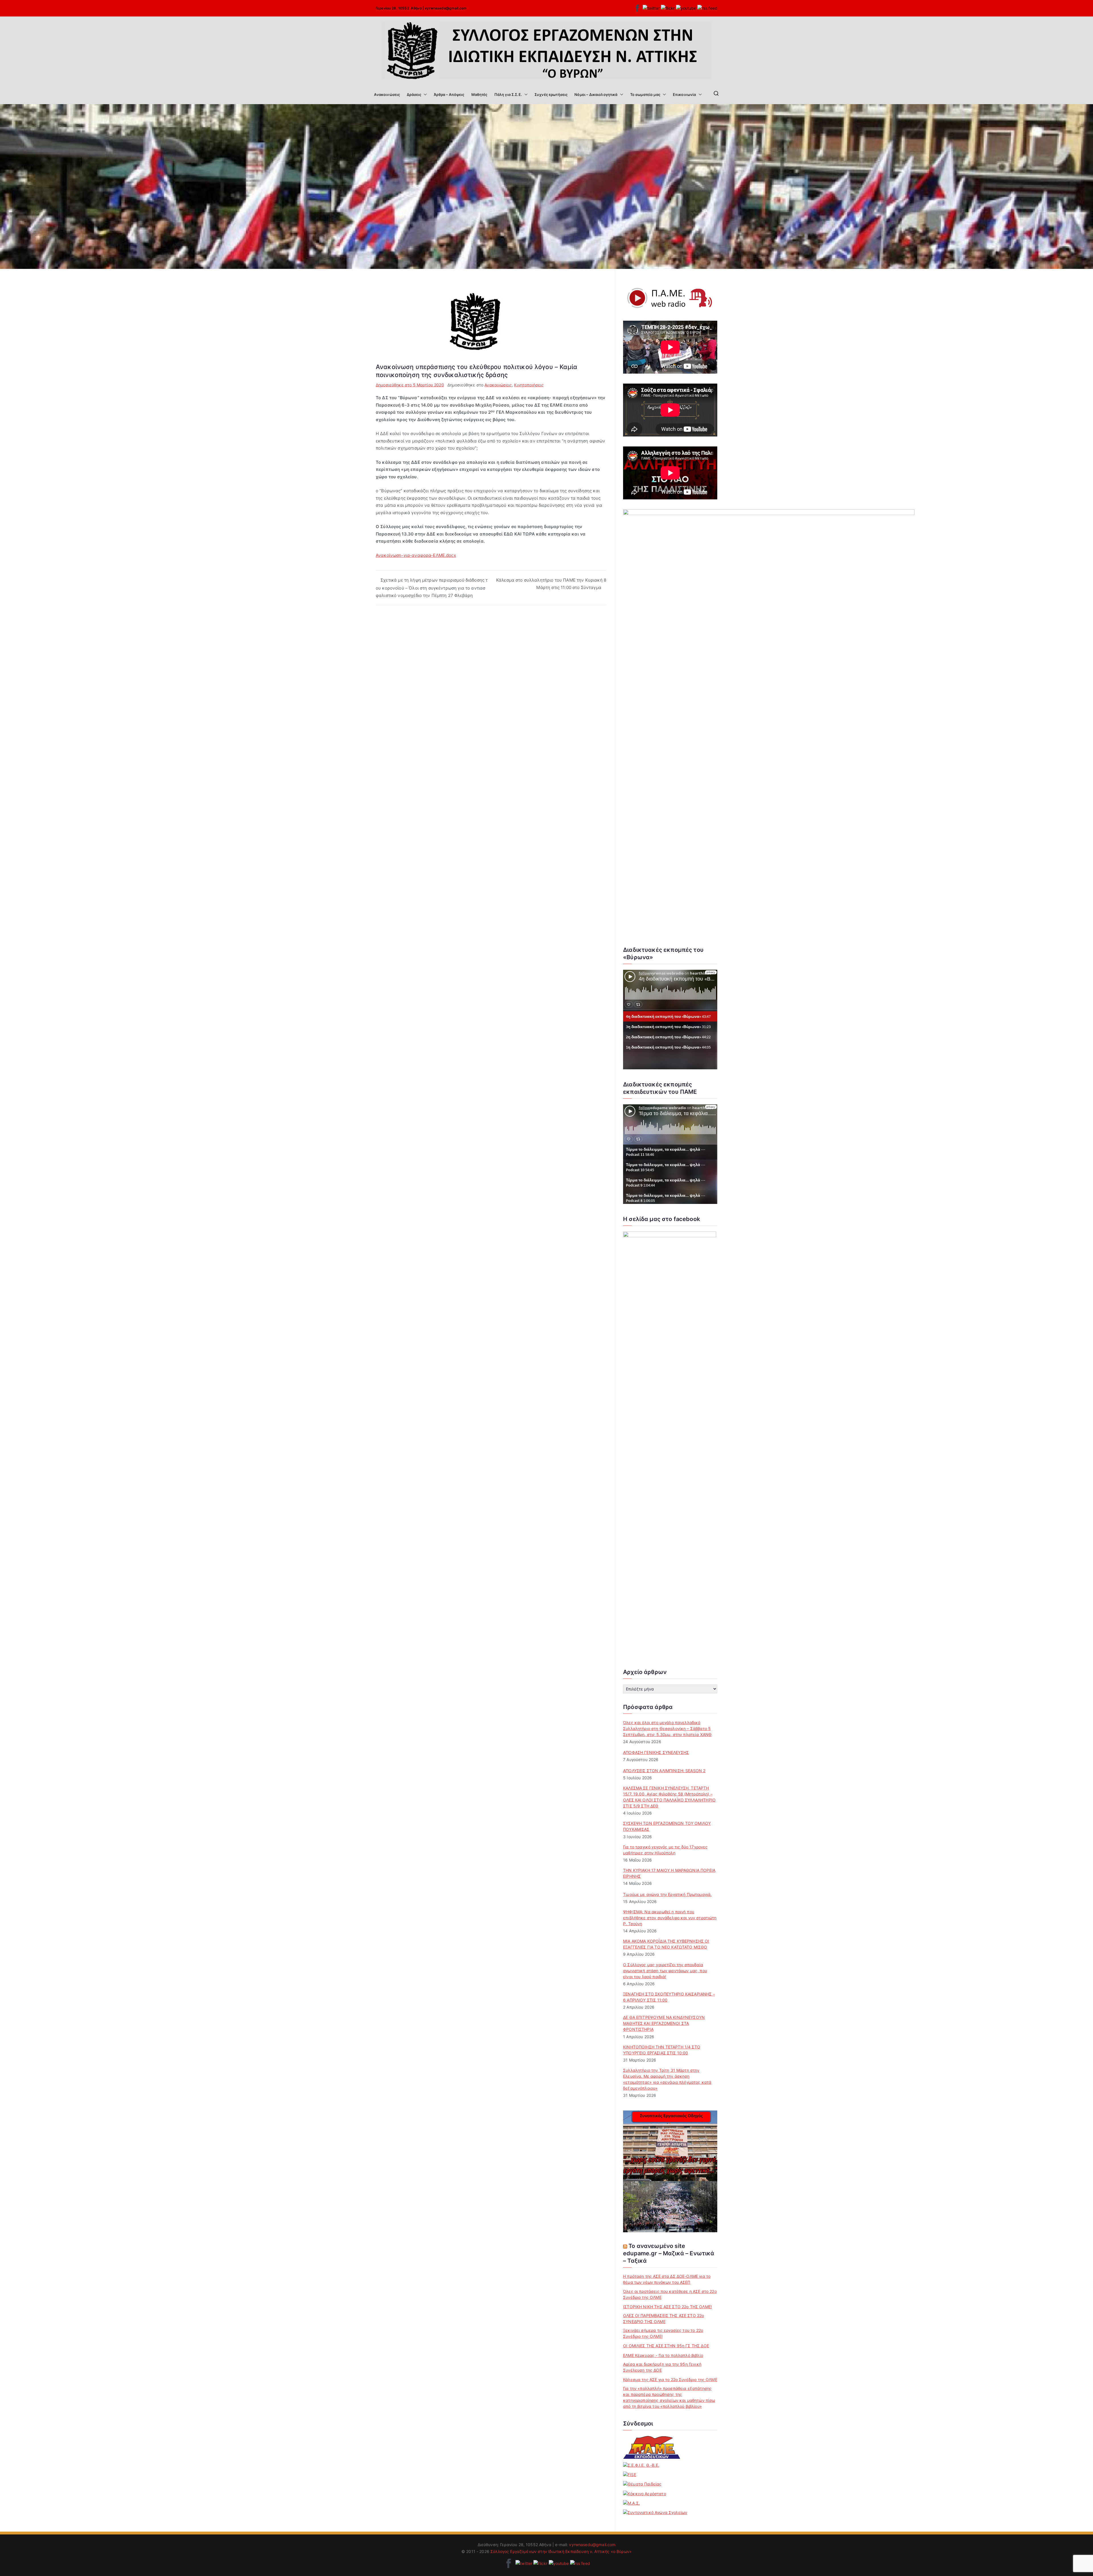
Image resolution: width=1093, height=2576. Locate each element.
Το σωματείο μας (645, 94)
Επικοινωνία (685, 94)
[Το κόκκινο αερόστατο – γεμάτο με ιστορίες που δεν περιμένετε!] (645, 2493)
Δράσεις (414, 94)
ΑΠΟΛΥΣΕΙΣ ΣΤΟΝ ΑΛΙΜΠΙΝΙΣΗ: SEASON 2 (664, 1771)
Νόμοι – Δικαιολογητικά (596, 94)
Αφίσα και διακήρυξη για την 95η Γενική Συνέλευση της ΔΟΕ (662, 2367)
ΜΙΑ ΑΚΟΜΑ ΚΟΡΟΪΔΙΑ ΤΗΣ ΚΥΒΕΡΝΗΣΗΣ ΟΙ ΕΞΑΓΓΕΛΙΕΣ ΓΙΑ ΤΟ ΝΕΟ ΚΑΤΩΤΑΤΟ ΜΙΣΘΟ (666, 1944)
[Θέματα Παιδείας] (642, 2484)
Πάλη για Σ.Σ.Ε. (508, 94)
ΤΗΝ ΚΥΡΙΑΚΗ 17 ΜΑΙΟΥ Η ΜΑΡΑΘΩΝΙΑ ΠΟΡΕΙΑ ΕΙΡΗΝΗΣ (669, 1873)
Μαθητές (479, 94)
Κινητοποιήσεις (529, 385)
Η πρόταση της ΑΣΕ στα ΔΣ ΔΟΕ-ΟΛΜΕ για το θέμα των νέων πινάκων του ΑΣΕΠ (667, 2279)
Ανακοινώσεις (387, 94)
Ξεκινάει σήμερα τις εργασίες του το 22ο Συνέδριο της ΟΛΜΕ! (663, 2333)
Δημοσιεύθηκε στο (410, 385)
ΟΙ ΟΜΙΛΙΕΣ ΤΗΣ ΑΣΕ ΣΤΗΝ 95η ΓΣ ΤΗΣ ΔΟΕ (666, 2346)
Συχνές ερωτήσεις (551, 94)
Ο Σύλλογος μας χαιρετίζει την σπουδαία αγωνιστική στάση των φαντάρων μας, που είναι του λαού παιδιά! (665, 1971)
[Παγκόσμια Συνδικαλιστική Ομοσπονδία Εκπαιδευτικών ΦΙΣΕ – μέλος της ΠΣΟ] (630, 2475)
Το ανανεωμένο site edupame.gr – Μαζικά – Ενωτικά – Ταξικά (669, 2253)
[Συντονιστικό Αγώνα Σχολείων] (655, 2512)
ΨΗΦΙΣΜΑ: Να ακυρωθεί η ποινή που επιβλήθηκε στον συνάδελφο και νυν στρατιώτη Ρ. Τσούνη (670, 1918)
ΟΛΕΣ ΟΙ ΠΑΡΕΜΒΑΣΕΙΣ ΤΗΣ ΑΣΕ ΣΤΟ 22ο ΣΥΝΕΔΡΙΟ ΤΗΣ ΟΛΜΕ (663, 2318)
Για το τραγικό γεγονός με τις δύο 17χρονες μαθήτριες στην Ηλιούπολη (665, 1850)
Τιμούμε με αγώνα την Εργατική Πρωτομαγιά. (667, 1894)
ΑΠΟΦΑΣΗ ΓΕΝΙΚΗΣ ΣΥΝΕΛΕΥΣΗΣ (656, 1752)
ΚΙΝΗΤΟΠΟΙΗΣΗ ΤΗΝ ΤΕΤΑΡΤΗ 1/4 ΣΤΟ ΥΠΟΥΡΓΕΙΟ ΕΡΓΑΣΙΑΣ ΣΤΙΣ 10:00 (662, 2050)
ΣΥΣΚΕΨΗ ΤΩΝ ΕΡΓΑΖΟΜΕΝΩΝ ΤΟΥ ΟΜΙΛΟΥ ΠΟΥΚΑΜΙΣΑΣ (667, 1826)
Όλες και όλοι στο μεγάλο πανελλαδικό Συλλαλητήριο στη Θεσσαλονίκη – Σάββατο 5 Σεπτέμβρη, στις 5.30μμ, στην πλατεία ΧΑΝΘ (667, 1728)
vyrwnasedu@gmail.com (446, 8)
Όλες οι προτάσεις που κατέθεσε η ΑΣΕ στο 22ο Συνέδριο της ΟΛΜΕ (670, 2294)
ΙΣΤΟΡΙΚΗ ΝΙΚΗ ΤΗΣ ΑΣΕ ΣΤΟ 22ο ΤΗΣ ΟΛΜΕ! (667, 2307)
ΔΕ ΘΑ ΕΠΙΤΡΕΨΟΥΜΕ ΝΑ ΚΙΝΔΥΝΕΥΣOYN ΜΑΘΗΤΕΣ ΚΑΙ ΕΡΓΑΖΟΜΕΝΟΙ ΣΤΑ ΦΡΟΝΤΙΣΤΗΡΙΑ (664, 2023)
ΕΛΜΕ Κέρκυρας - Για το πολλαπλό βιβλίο (663, 2355)
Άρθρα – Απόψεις (449, 94)
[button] (424, 94)
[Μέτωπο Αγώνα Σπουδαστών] (631, 2503)
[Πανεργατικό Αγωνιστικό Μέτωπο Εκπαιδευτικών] (652, 2447)
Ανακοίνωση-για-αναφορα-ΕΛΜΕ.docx (416, 555)
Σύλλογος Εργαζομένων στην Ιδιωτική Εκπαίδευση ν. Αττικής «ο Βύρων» (561, 2551)
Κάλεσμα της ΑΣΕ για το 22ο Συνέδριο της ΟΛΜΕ (670, 2380)
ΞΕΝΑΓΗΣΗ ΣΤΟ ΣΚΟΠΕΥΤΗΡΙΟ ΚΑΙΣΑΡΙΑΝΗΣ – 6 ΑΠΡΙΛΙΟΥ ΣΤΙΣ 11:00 (669, 1997)
